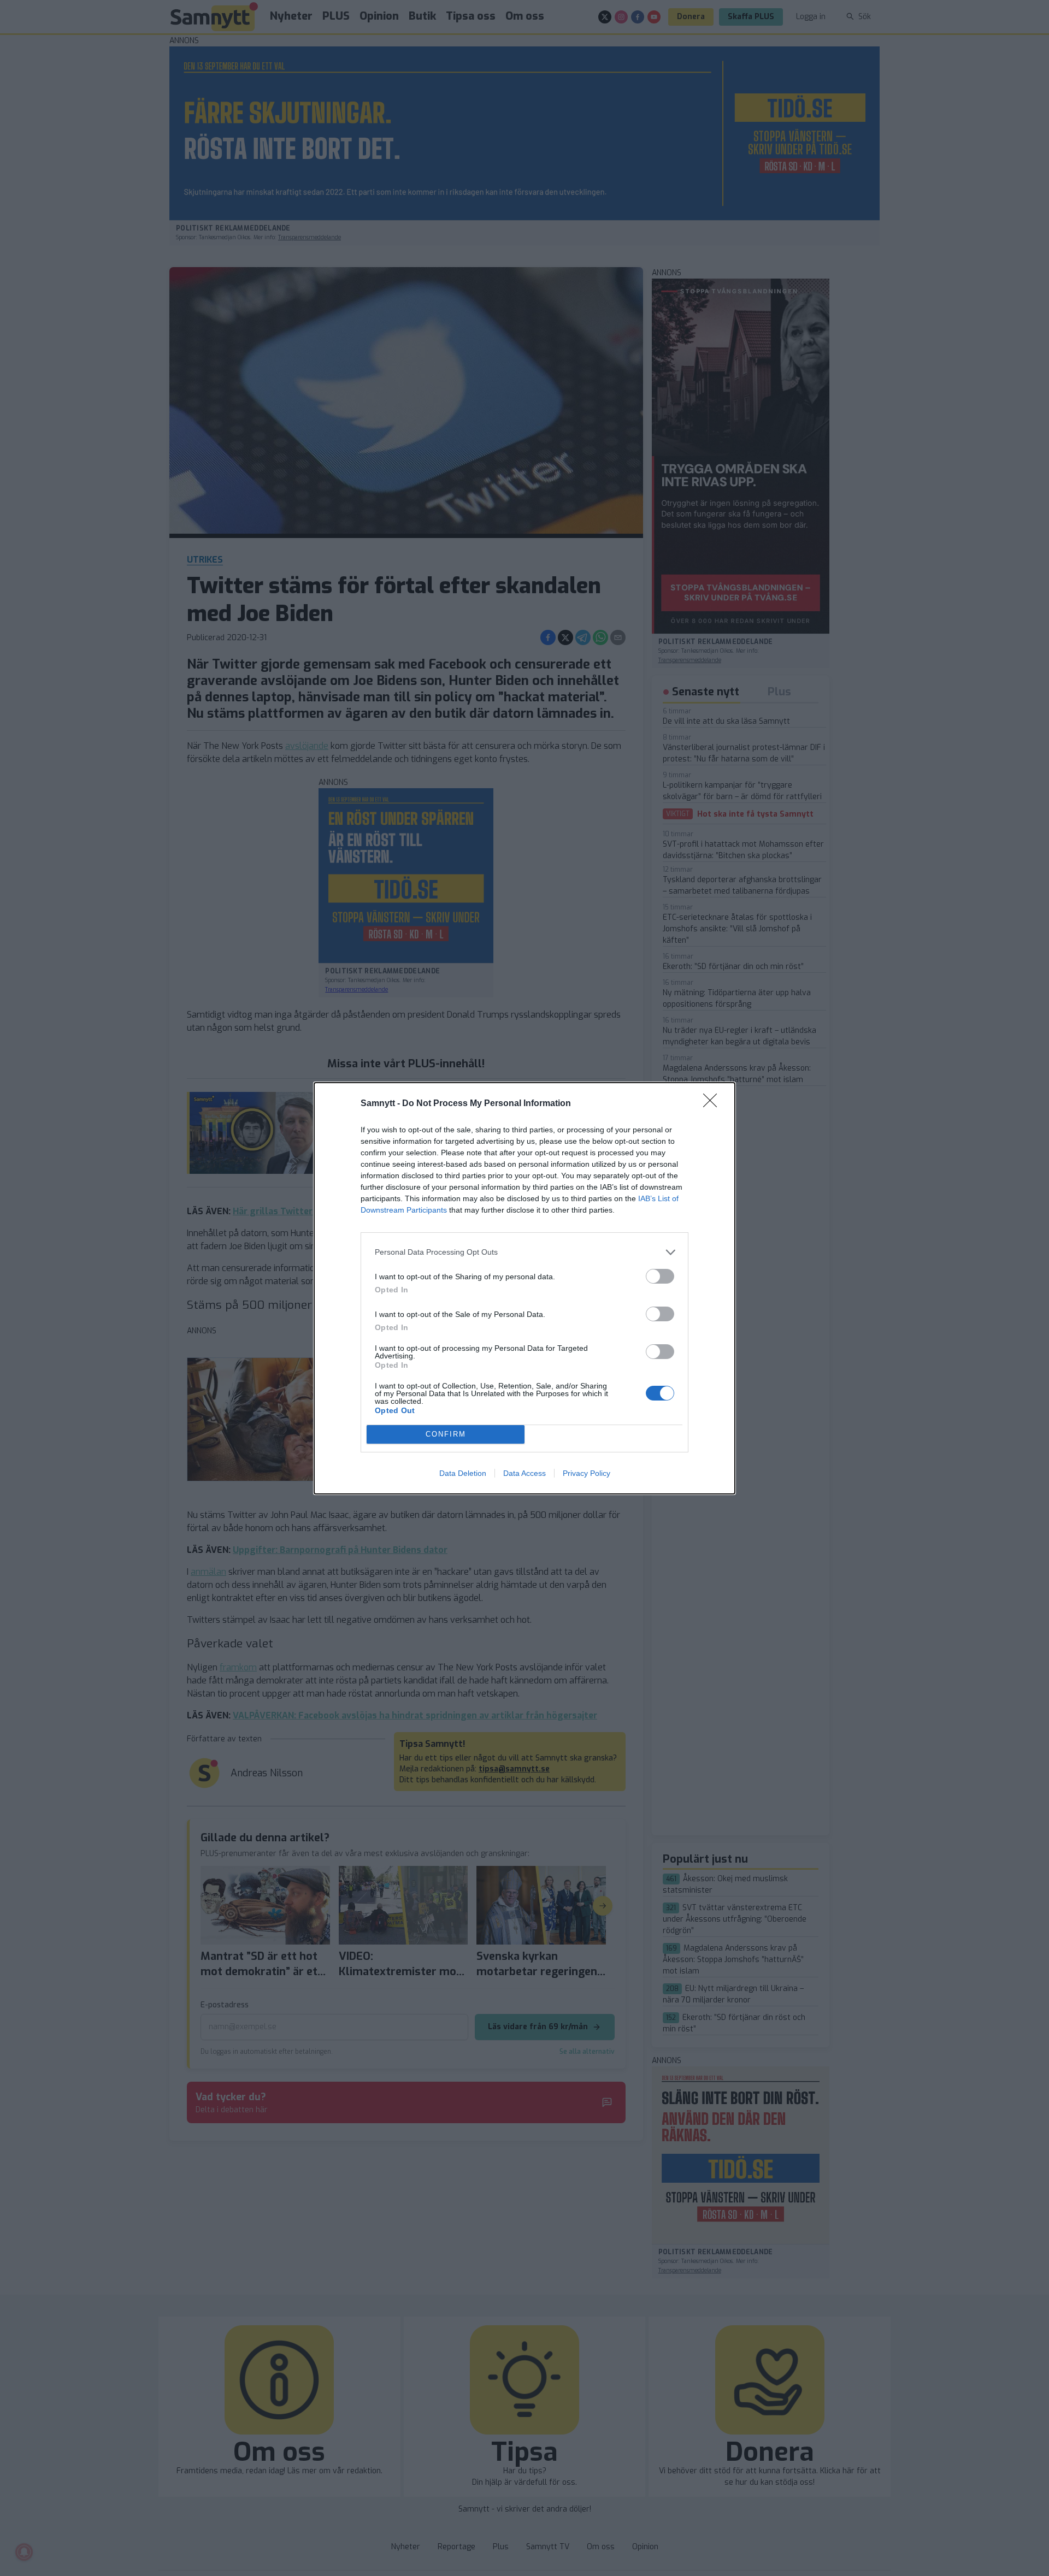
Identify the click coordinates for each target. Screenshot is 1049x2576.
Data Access (524, 1473)
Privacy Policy (587, 1473)
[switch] (660, 1276)
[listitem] (524, 1252)
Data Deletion (463, 1473)
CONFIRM (446, 1434)
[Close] (714, 1104)
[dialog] (524, 1288)
